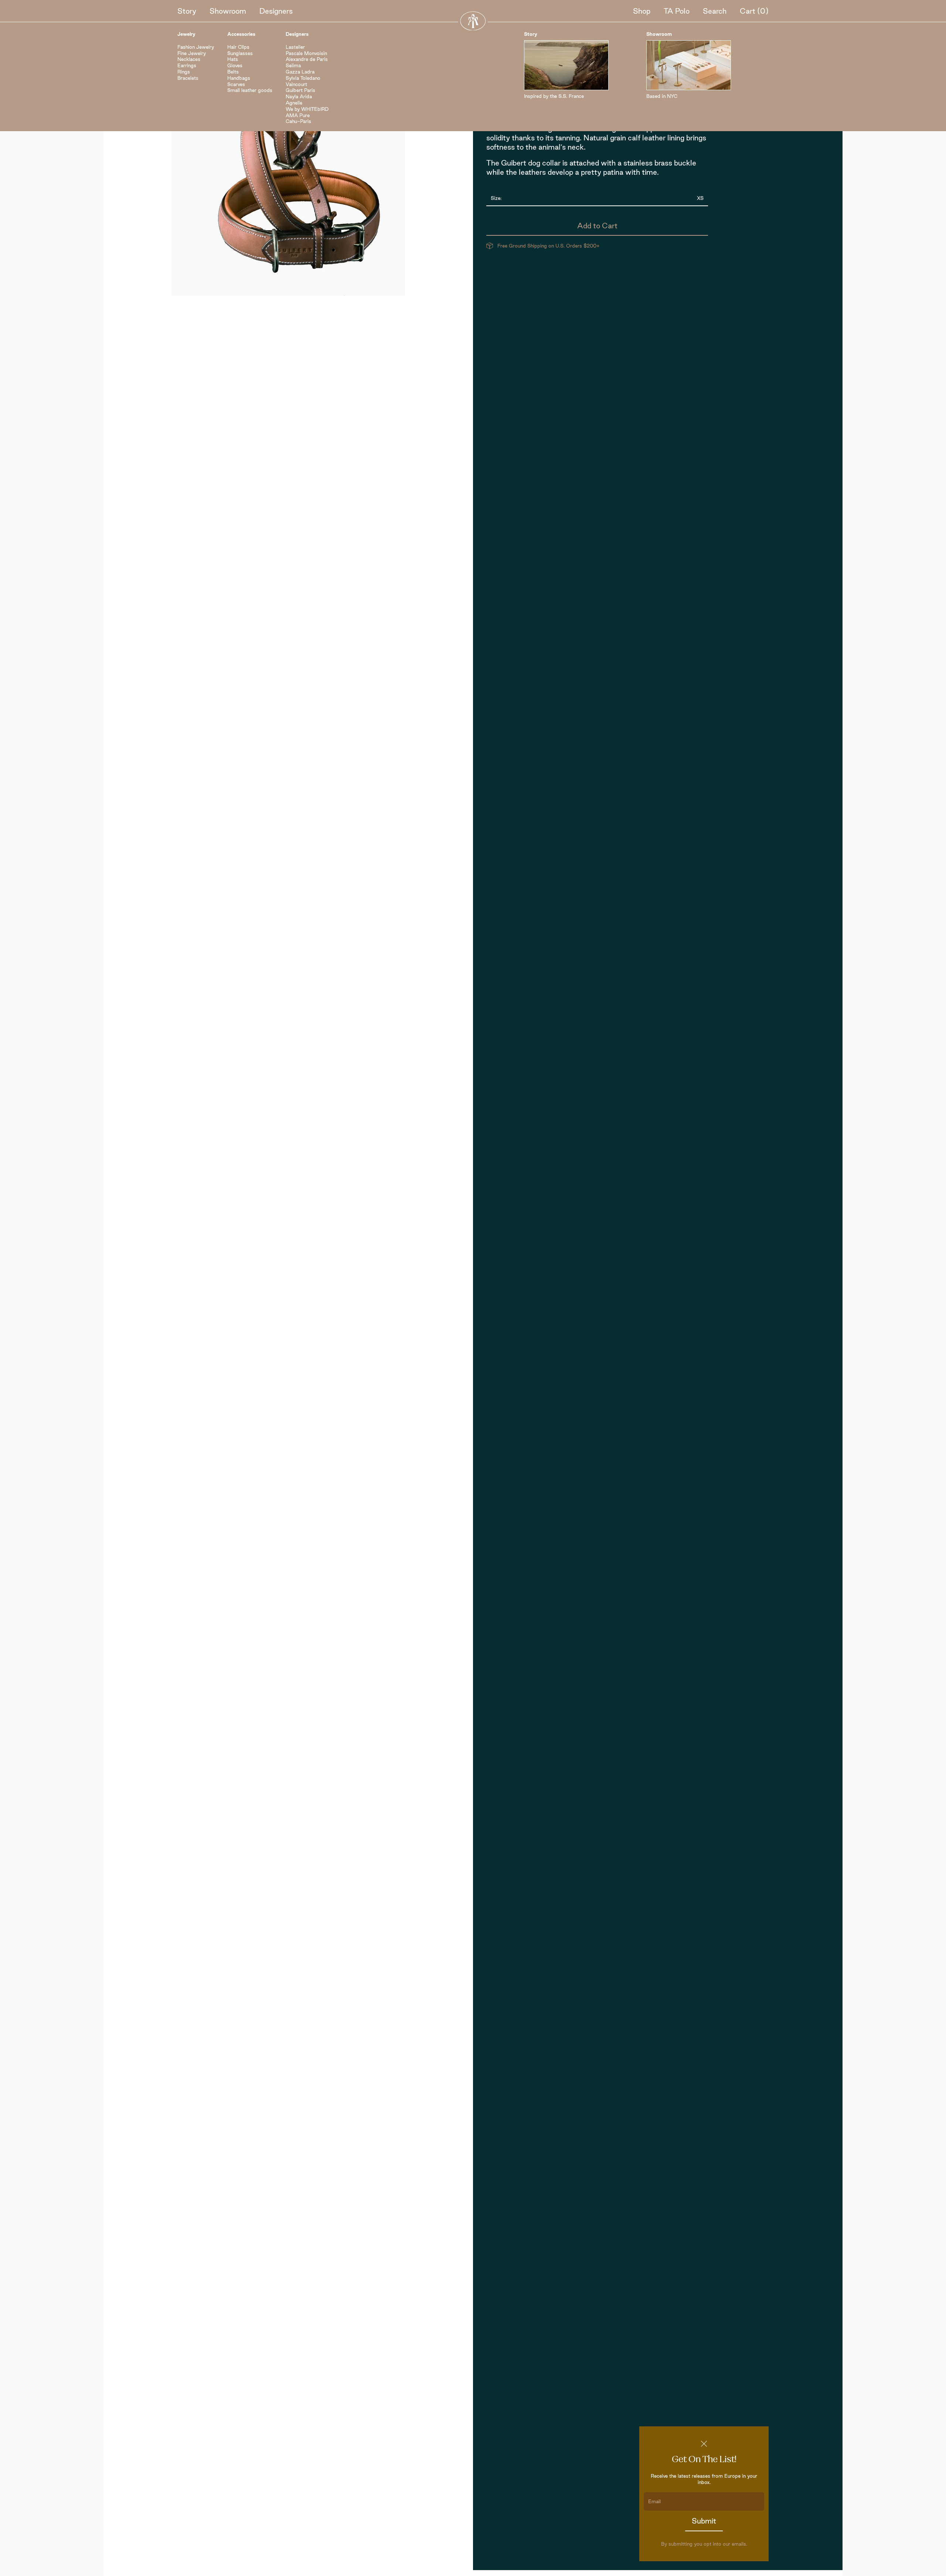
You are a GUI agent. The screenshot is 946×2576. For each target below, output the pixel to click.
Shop (642, 11)
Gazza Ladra (300, 72)
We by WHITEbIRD (307, 109)
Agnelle (294, 103)
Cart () (754, 11)
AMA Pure (298, 115)
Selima (293, 65)
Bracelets (188, 78)
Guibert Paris (300, 90)
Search (715, 11)
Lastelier (295, 47)
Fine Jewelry (192, 53)
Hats (233, 59)
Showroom (228, 11)
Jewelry (186, 34)
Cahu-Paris (298, 121)
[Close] (704, 2444)
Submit (704, 2521)
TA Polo (677, 11)
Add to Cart (597, 226)
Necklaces (189, 59)
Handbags (239, 78)
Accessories (241, 34)
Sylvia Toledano (303, 78)
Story (187, 11)
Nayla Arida (299, 96)
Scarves (236, 84)
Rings (184, 72)
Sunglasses (240, 53)
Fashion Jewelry (196, 47)
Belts (233, 72)
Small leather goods (250, 90)
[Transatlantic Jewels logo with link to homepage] (473, 21)
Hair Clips (238, 47)
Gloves (235, 65)
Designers (276, 11)
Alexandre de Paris (307, 59)
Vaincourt (296, 84)
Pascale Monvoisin (306, 53)
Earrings (187, 65)
